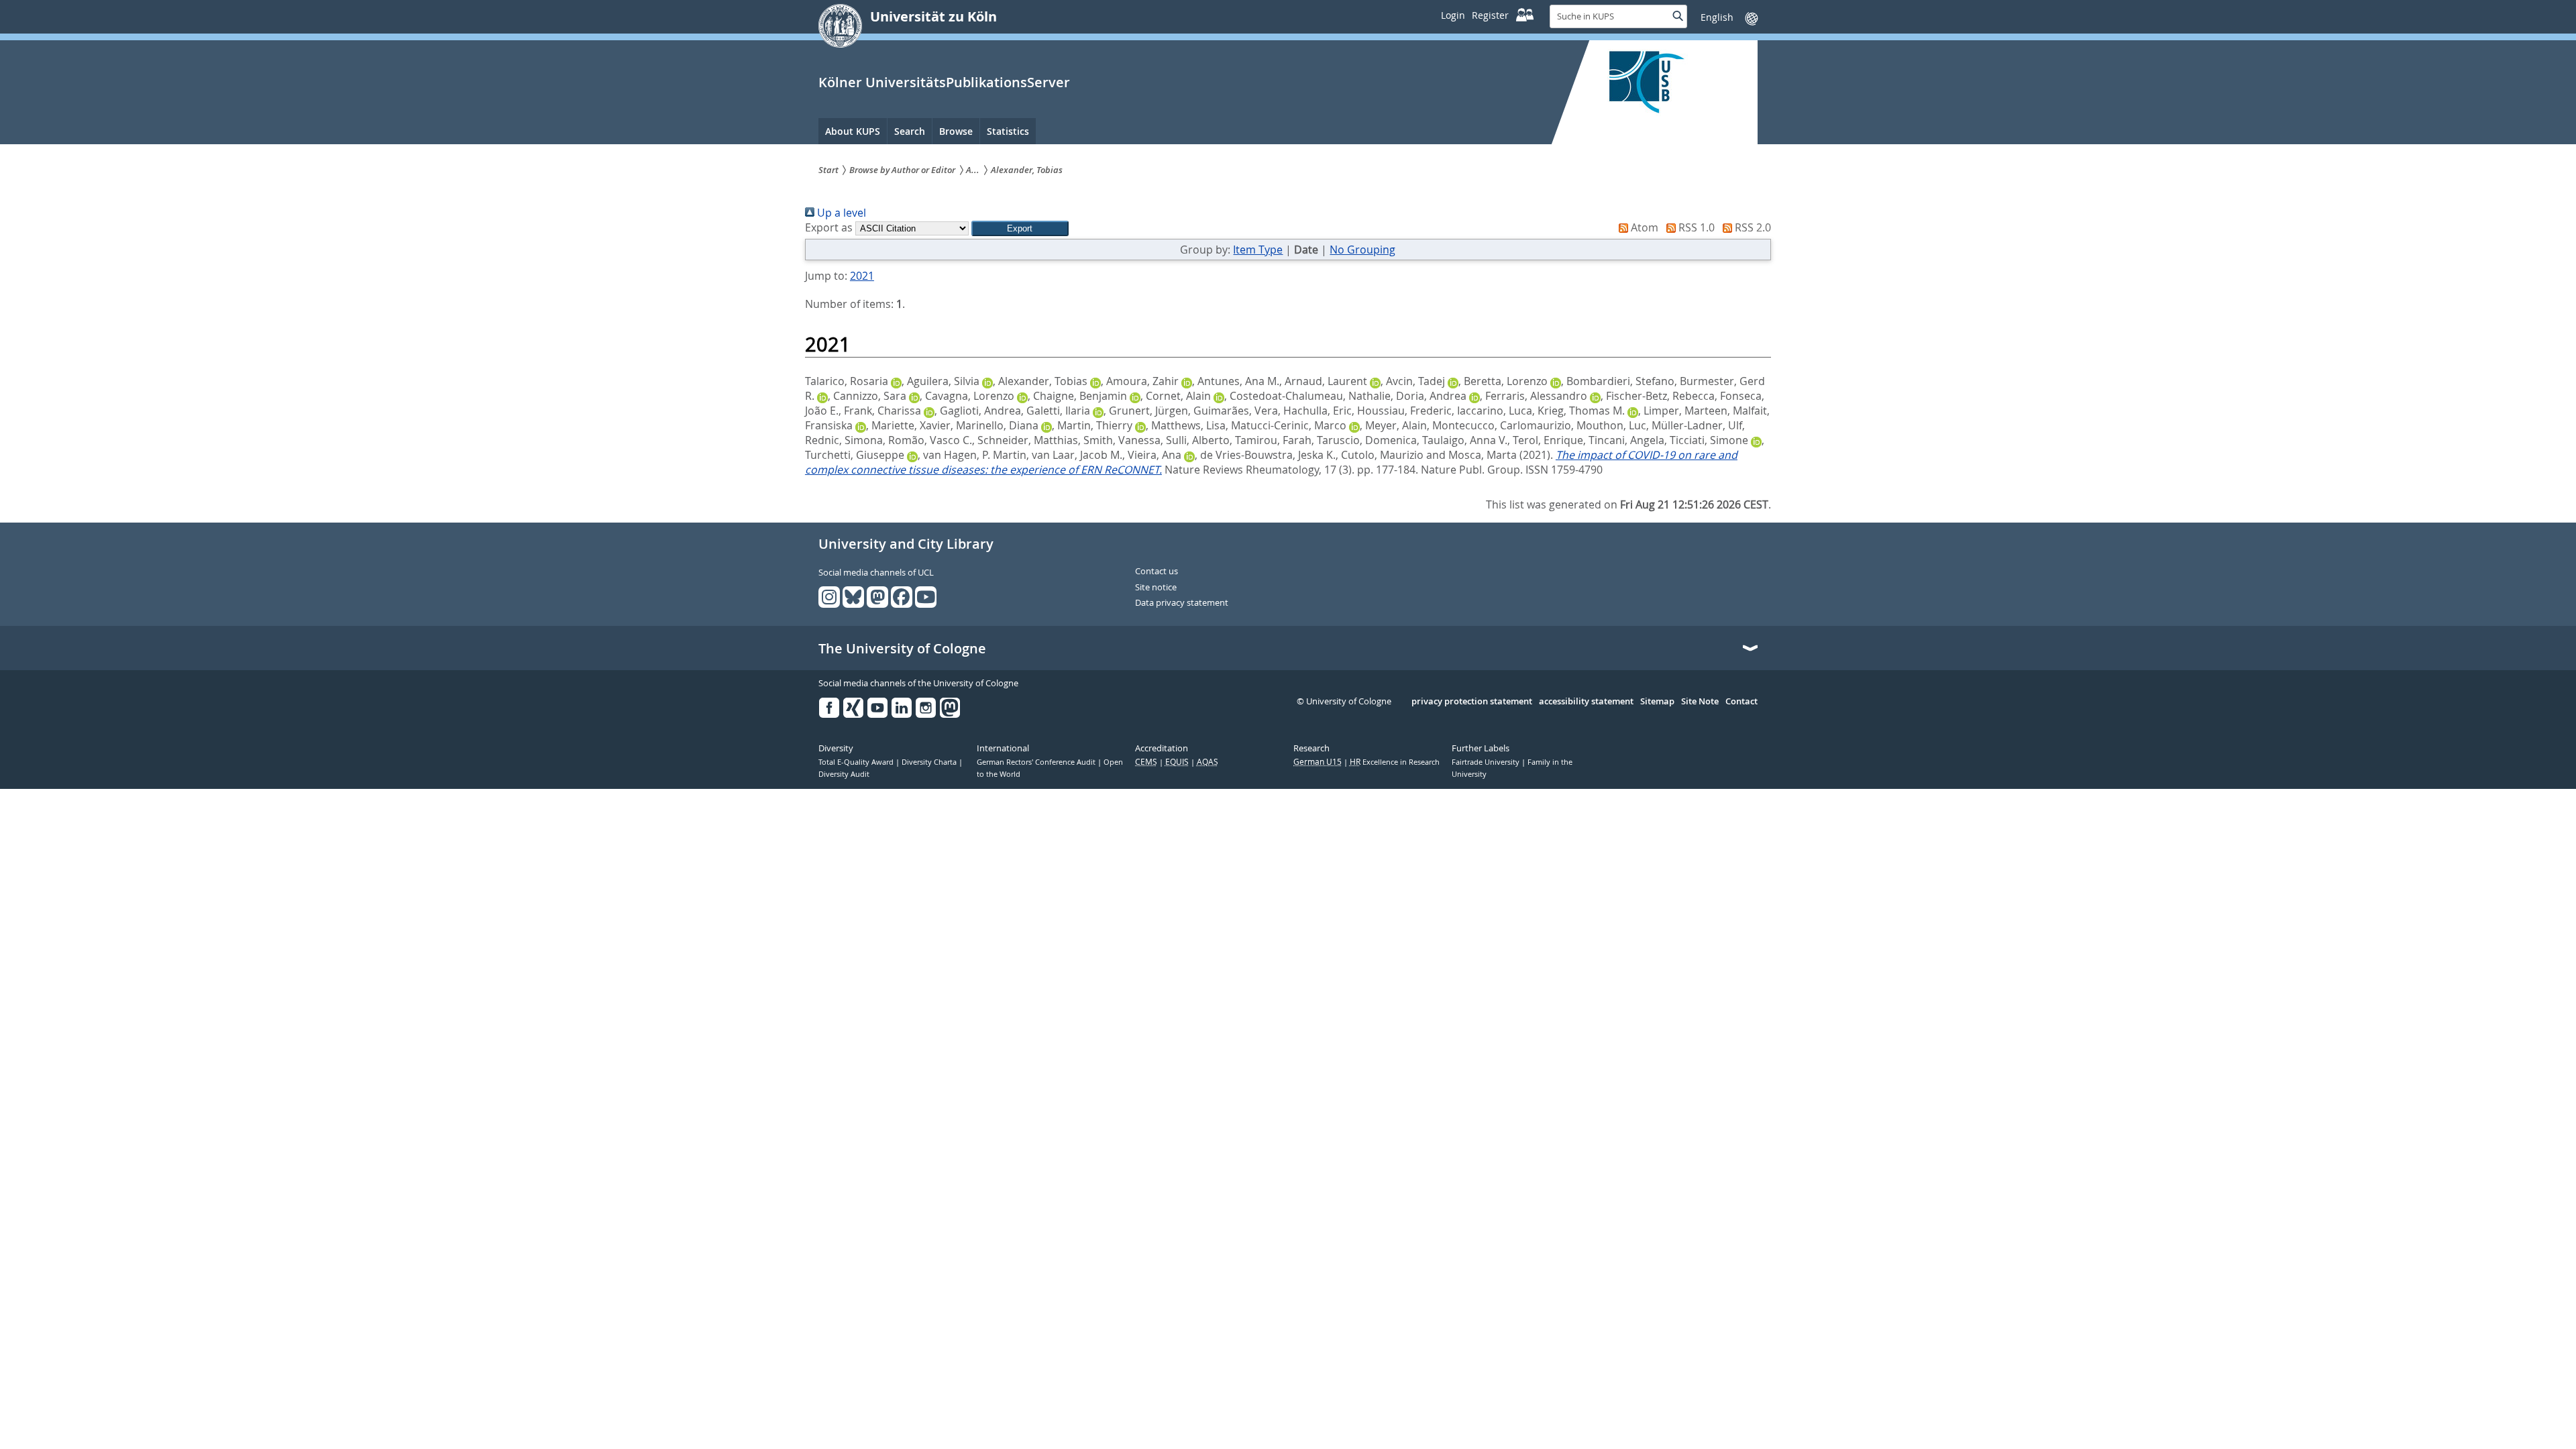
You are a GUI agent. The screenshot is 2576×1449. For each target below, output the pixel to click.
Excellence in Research (1395, 762)
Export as (829, 227)
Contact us (1157, 572)
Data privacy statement (1182, 603)
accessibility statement (1586, 702)
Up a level (840, 213)
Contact (1741, 702)
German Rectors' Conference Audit (1037, 762)
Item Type (1258, 250)
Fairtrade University (1487, 762)
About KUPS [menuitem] (853, 131)
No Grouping (1362, 250)
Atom (1643, 227)
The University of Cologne (902, 649)
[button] (1020, 228)
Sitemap (1657, 702)
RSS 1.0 (1695, 227)
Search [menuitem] (910, 131)
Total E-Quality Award (857, 762)
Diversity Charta (930, 762)
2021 (862, 276)
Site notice (1156, 588)
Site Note (1700, 702)
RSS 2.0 (1752, 227)
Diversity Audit (844, 774)
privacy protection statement (1472, 702)
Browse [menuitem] (956, 131)
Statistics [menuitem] (1008, 131)
